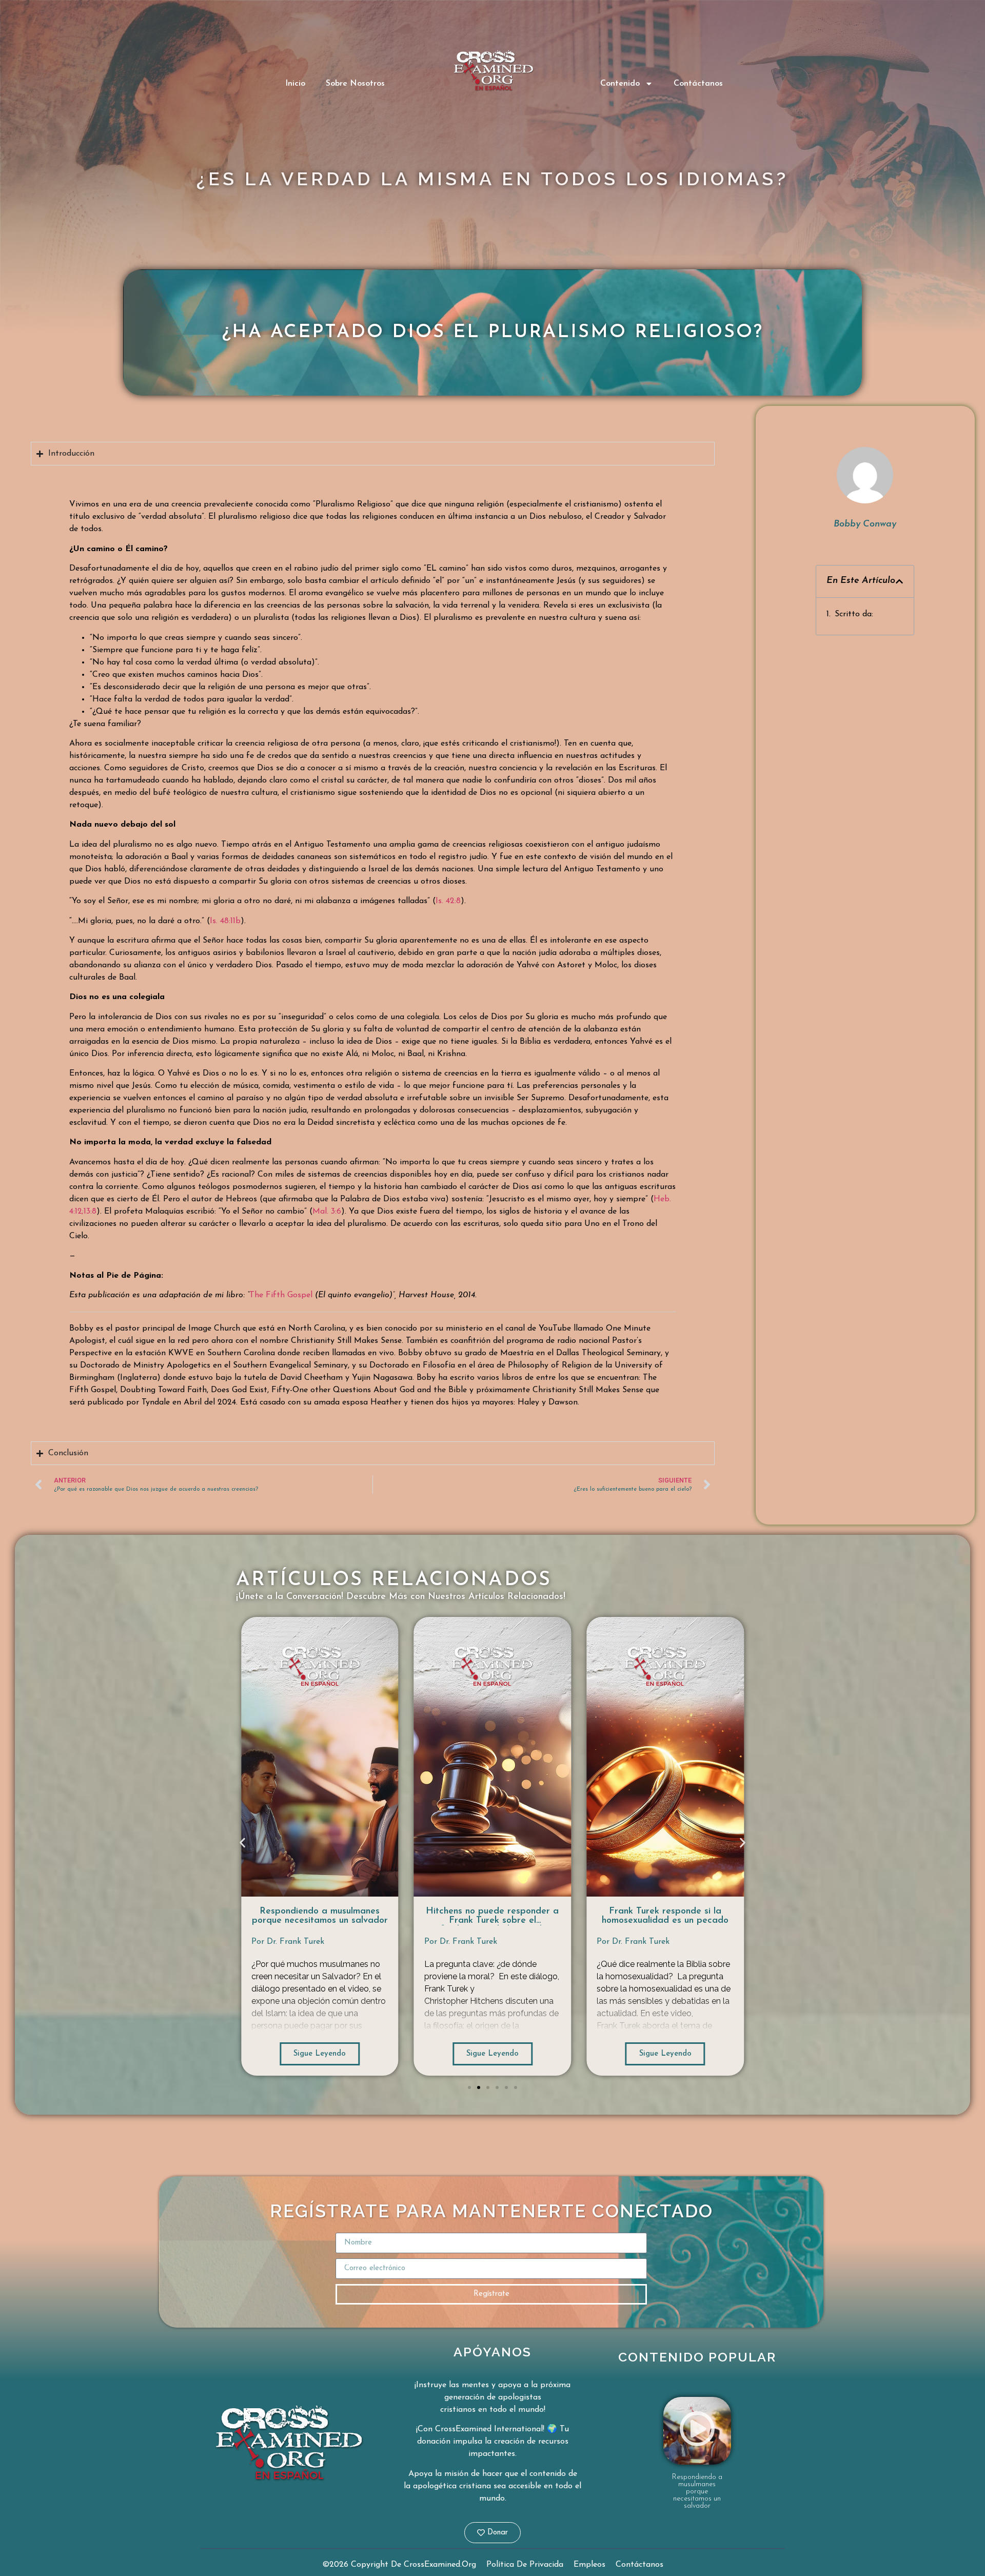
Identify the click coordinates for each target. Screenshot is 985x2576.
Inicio (295, 84)
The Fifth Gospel (281, 1295)
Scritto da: (854, 614)
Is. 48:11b (225, 921)
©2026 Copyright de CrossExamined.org (399, 2565)
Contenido (620, 84)
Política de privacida (525, 2565)
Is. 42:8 (448, 901)
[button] (899, 581)
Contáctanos (698, 84)
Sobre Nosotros (355, 84)
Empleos (589, 2565)
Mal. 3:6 (327, 1212)
